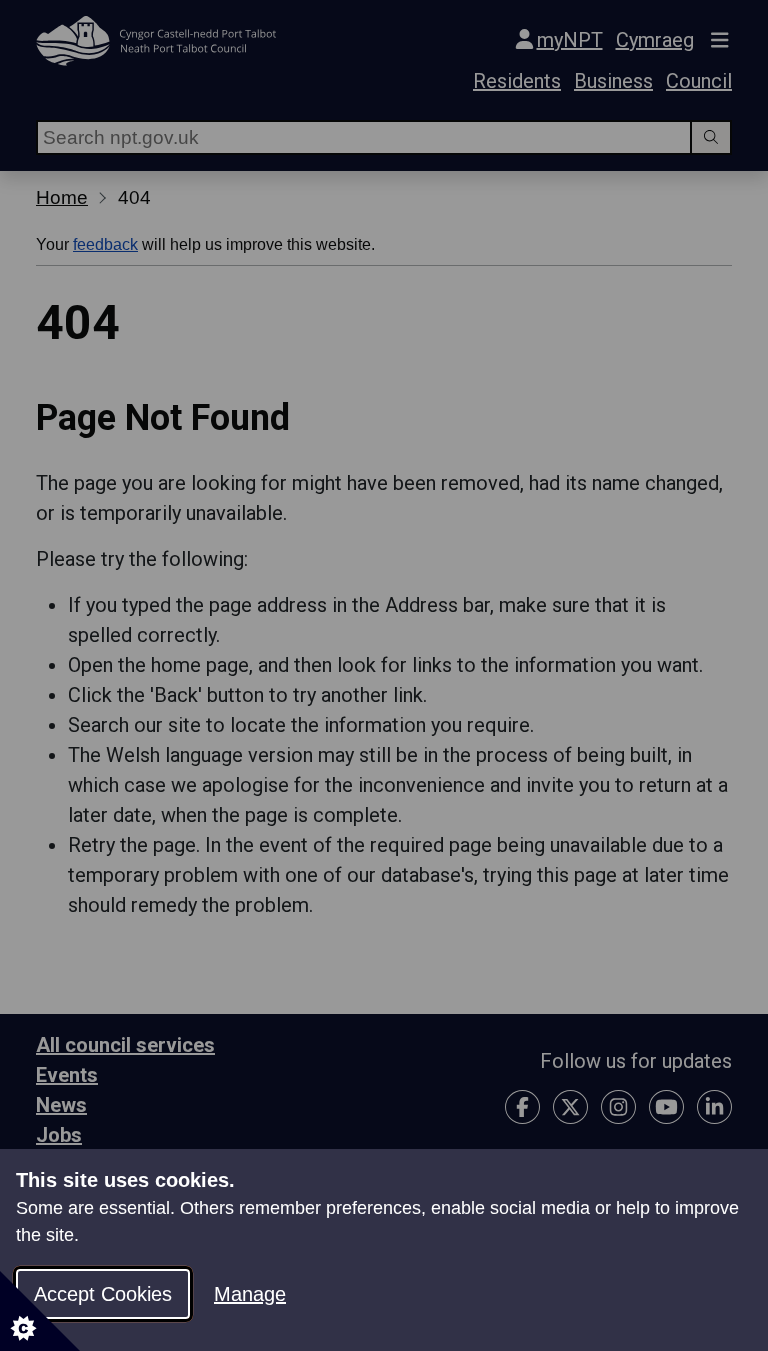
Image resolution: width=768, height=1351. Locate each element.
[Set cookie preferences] (40, 1311)
